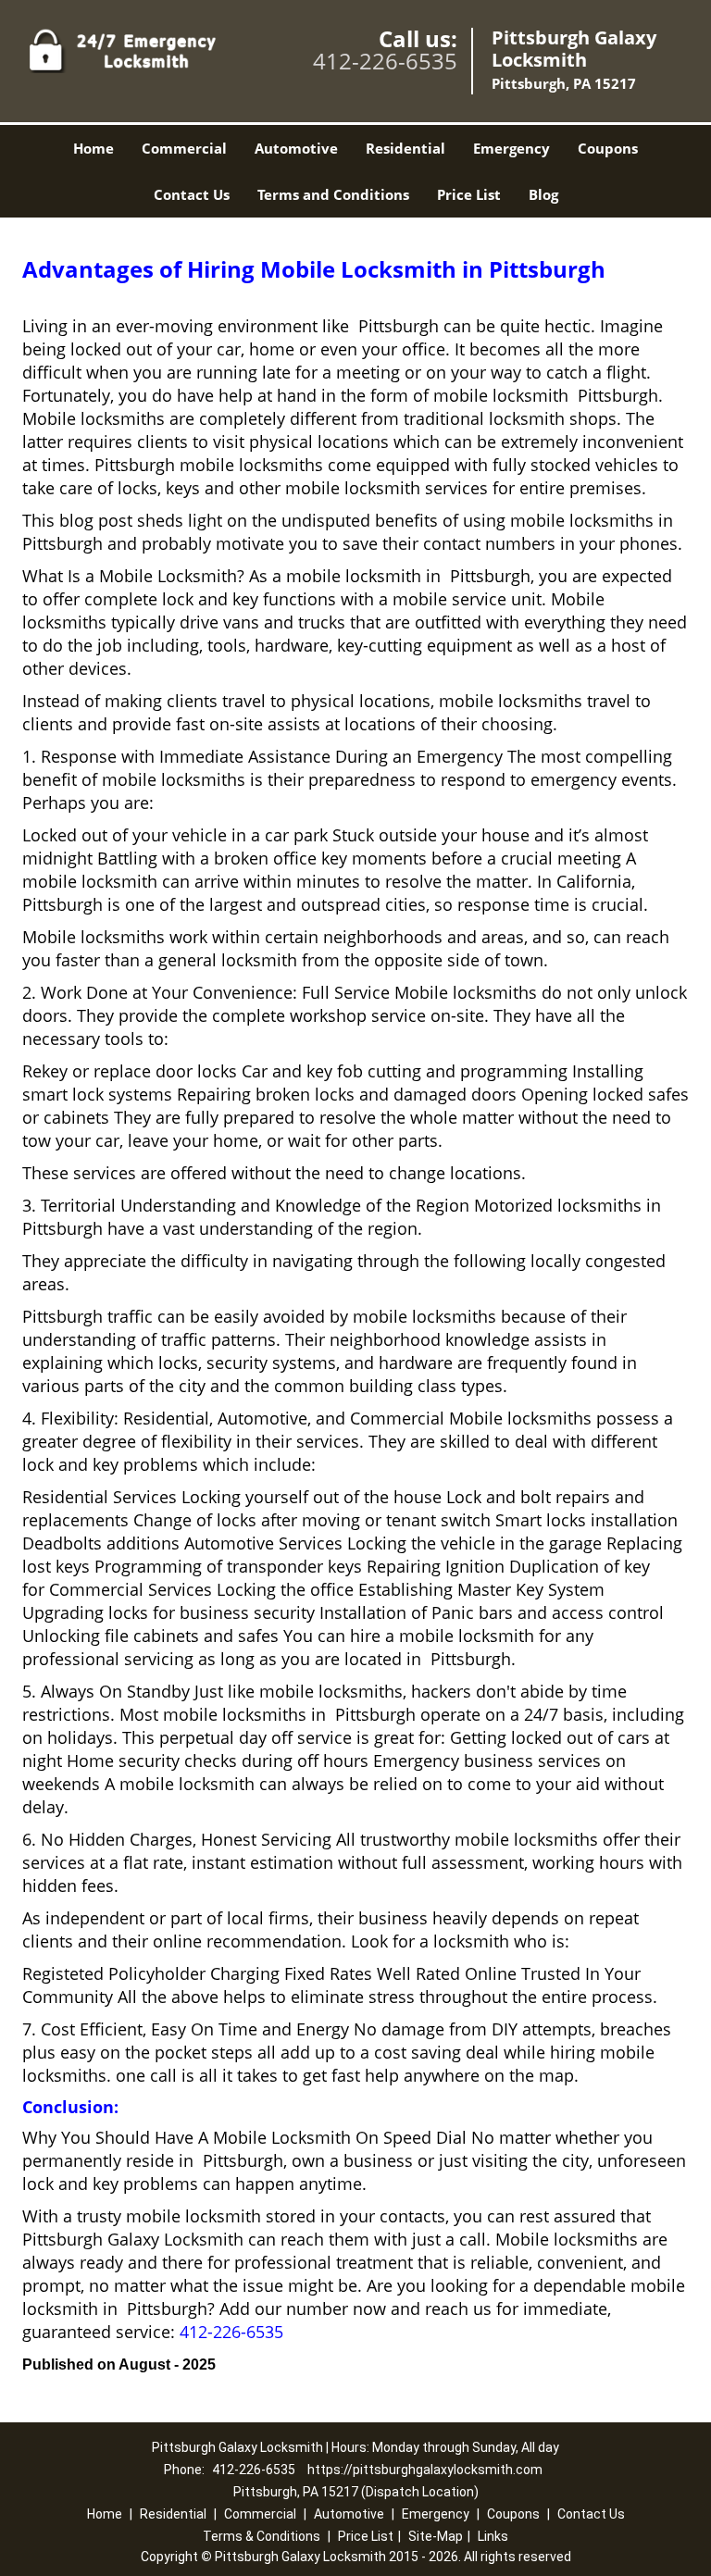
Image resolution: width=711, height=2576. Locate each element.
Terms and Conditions (333, 194)
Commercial (184, 148)
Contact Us (192, 194)
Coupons (608, 148)
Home (94, 148)
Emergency (511, 148)
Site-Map (436, 2536)
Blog (543, 194)
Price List (469, 194)
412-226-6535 (385, 61)
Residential (405, 148)
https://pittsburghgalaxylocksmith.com (425, 2470)
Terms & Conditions (262, 2536)
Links (493, 2536)
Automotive (296, 148)
